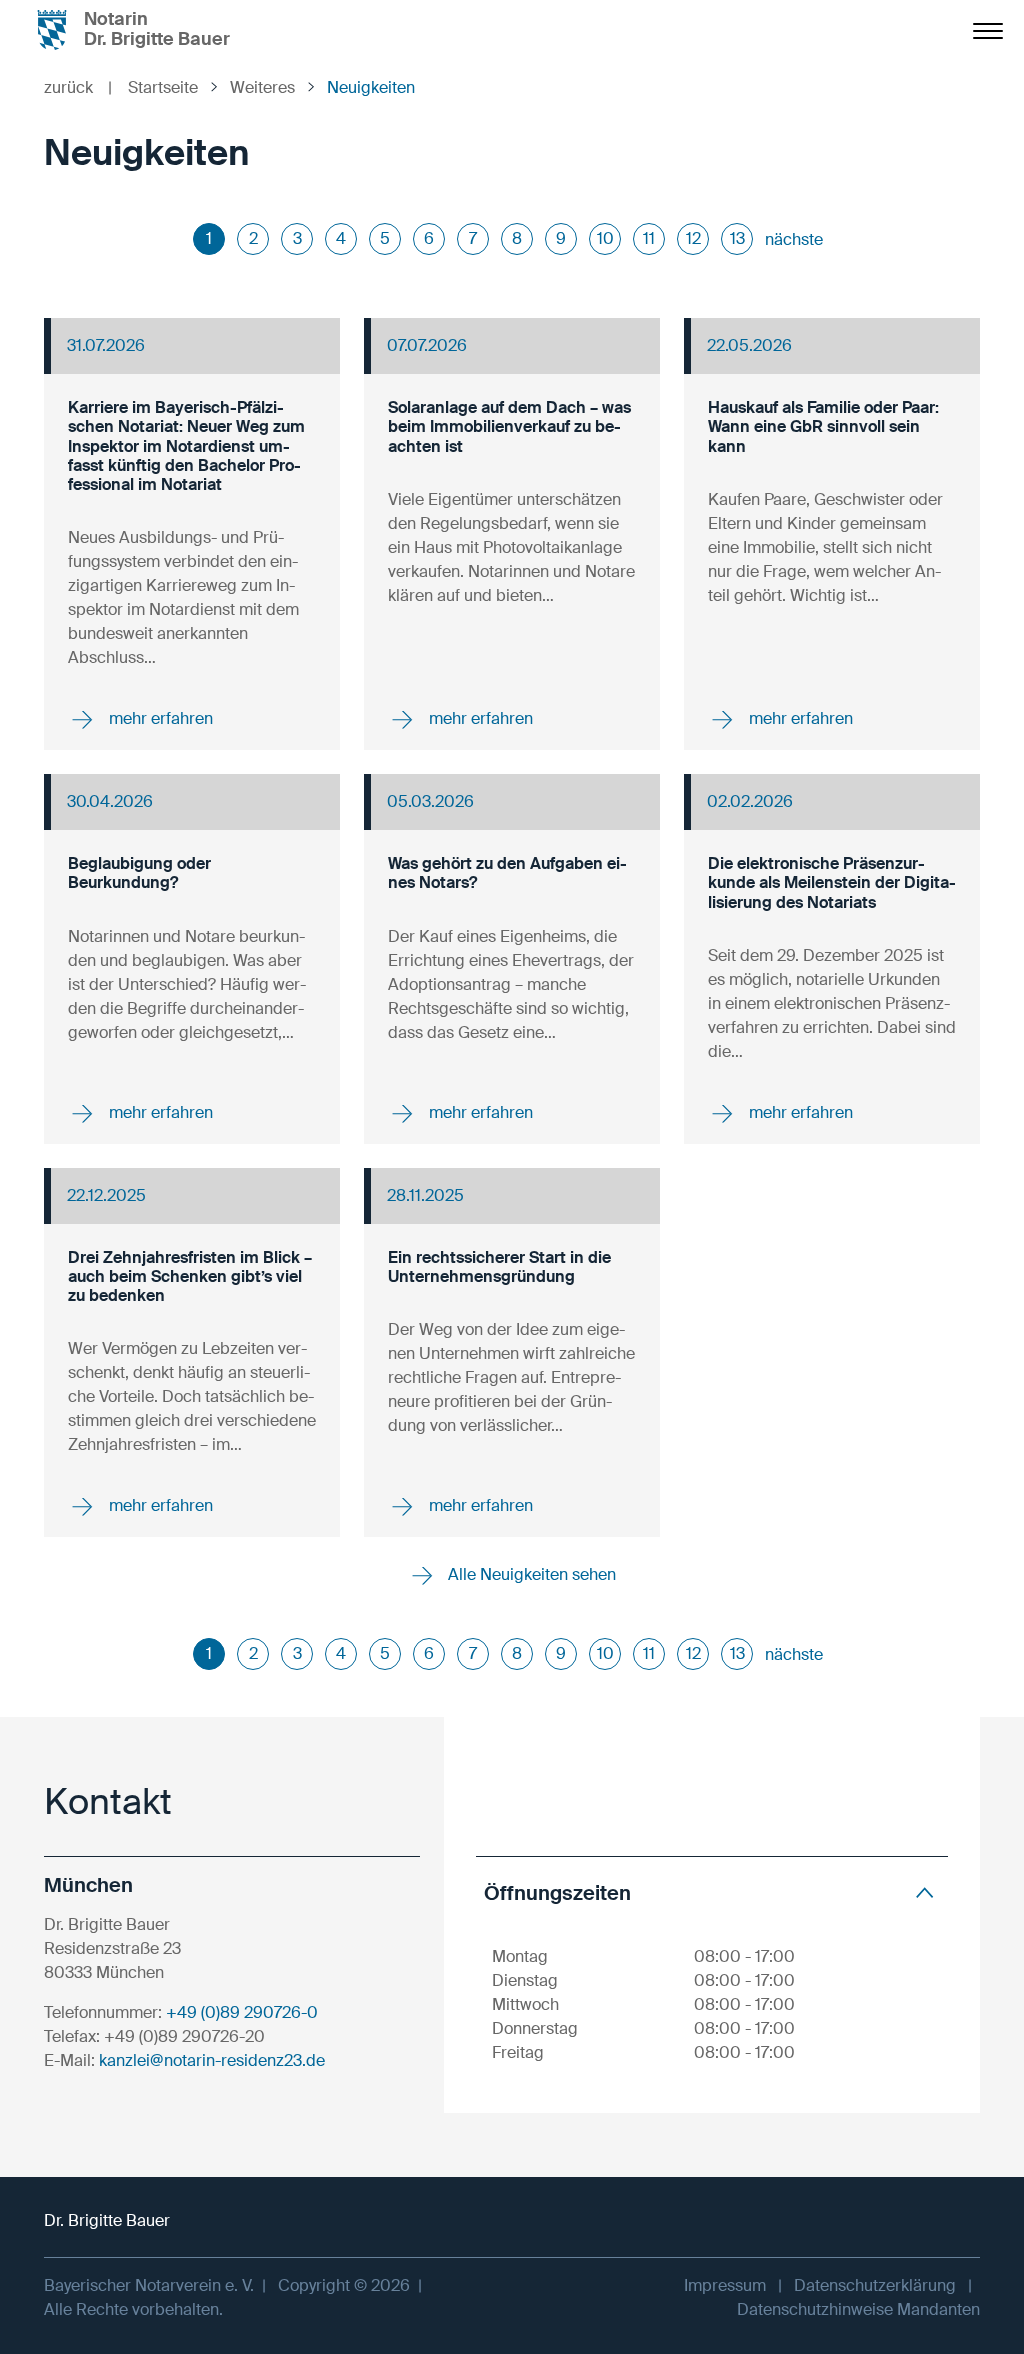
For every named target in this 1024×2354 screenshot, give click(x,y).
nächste (794, 239)
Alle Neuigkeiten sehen (530, 1574)
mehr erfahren (159, 718)
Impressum (725, 2285)
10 (605, 238)
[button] (712, 1892)
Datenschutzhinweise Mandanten (858, 2309)
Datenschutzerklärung (875, 2285)
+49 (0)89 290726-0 (242, 2012)
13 (737, 238)
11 (649, 238)
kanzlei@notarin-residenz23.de (212, 2060)
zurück (78, 87)
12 (693, 238)
